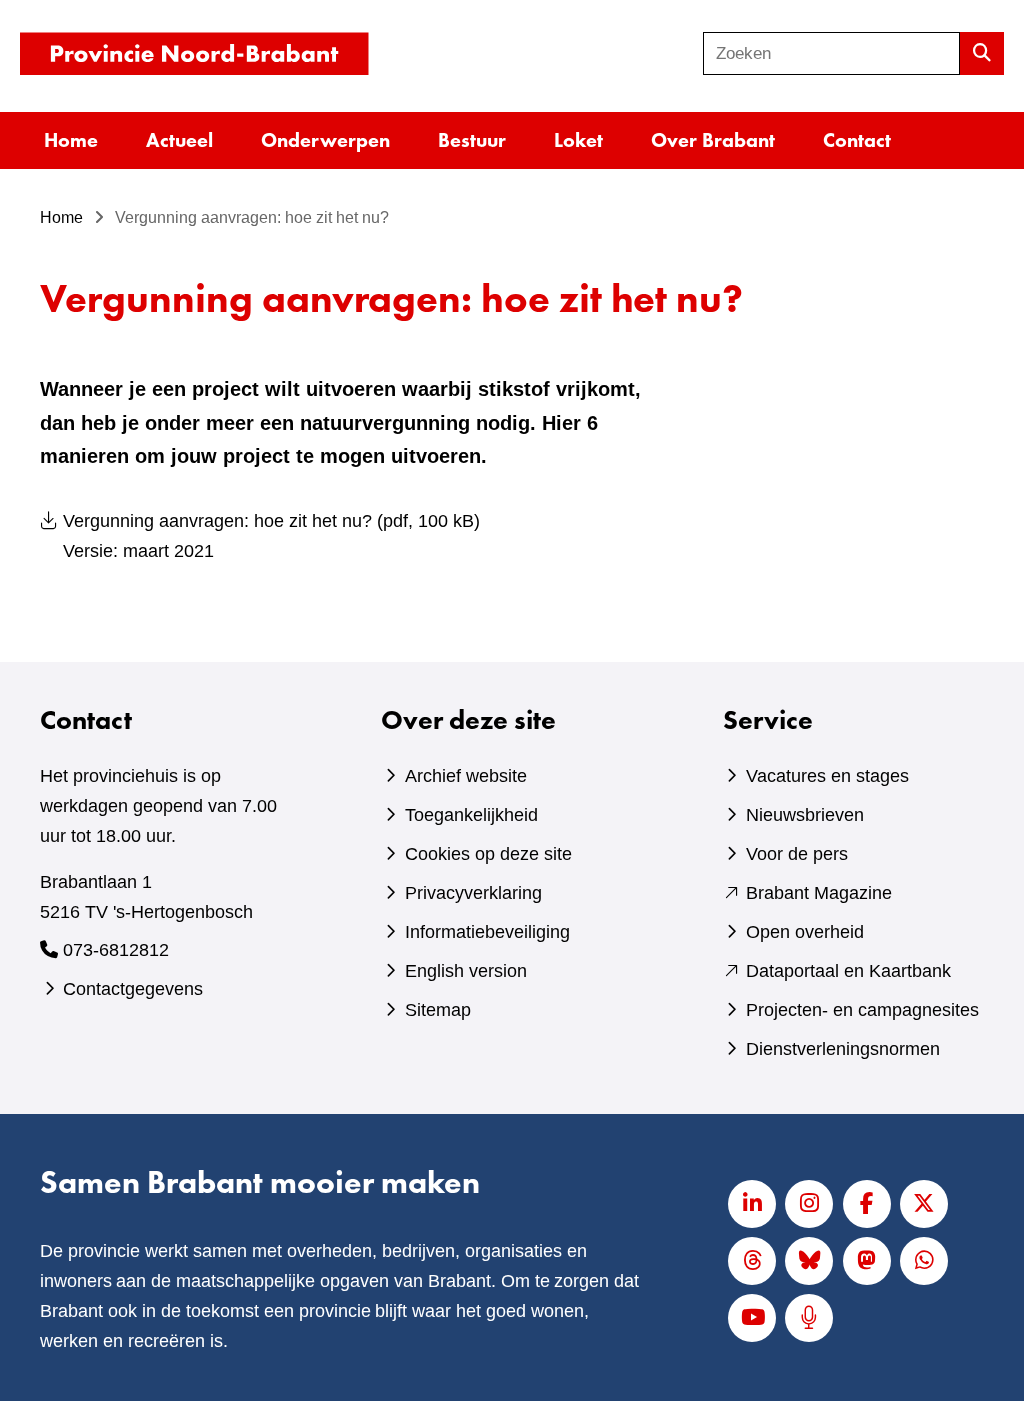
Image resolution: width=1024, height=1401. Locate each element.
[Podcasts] (809, 1318)
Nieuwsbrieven (805, 815)
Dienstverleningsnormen (843, 1049)
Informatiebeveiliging (487, 932)
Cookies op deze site (488, 854)
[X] (924, 1204)
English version (466, 971)
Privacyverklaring (473, 893)
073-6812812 (116, 950)
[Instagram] (809, 1204)
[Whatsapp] (924, 1261)
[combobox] (831, 53)
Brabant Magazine (819, 893)
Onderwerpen (325, 140)
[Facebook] (867, 1204)
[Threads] (752, 1261)
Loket (578, 140)
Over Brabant (713, 140)
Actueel (179, 140)
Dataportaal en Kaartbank (848, 971)
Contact (857, 140)
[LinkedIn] (752, 1204)
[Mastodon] (867, 1261)
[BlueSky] (809, 1261)
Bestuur (472, 140)
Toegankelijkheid (471, 815)
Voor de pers (797, 854)
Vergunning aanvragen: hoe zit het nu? (271, 536)
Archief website (466, 776)
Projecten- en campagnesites (862, 1010)
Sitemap (438, 1010)
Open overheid (805, 932)
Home (71, 140)
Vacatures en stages (827, 776)
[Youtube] (752, 1318)
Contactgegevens (133, 989)
